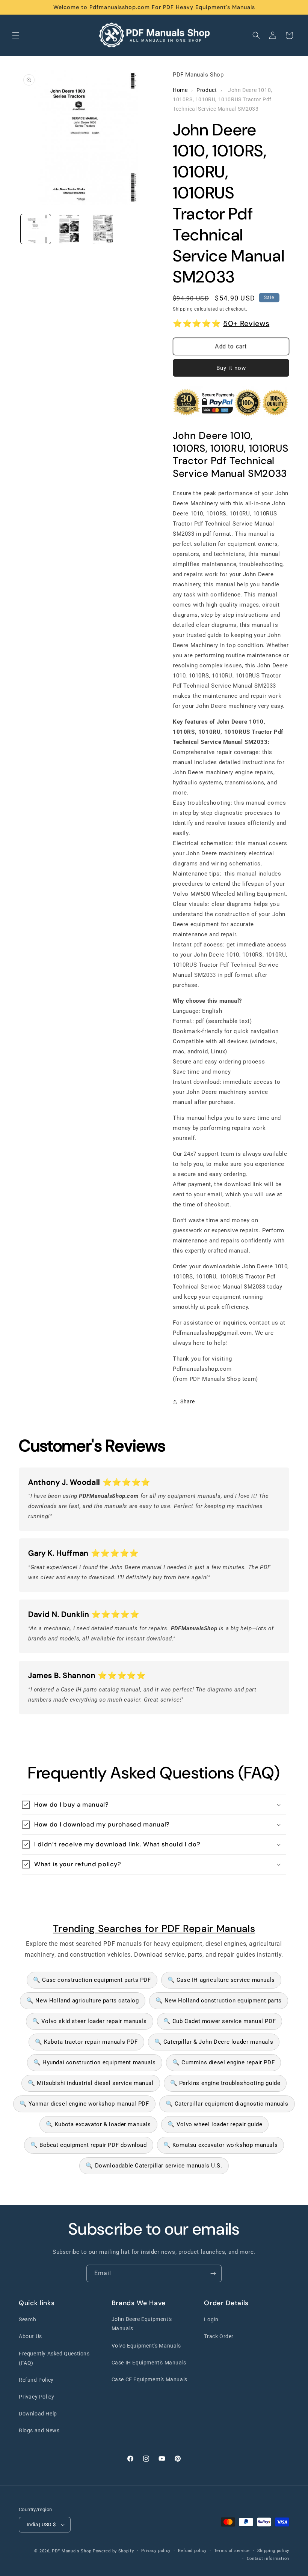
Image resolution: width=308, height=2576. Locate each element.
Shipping (183, 309)
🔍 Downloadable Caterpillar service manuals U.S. (154, 2166)
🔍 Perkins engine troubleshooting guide (225, 2083)
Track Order (219, 2336)
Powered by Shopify (113, 2551)
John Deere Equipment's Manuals (142, 2324)
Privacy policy (156, 2551)
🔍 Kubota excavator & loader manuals (98, 2124)
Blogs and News (39, 2430)
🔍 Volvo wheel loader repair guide (215, 2124)
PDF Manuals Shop (72, 2551)
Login (211, 2319)
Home (180, 90)
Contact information (268, 2559)
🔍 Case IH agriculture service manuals (221, 1980)
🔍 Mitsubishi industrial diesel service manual (91, 2083)
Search (28, 2319)
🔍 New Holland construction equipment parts (219, 2001)
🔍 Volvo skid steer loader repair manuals (90, 2021)
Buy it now (231, 368)
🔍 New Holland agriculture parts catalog (82, 2001)
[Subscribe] (213, 2273)
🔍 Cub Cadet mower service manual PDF (220, 2021)
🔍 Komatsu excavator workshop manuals (221, 2145)
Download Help (38, 2414)
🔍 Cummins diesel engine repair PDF (223, 2062)
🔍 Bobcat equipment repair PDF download (89, 2145)
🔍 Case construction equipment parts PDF (92, 1980)
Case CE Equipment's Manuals (149, 2379)
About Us (30, 2336)
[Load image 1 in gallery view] (36, 229)
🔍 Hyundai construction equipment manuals (95, 2062)
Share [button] (188, 1401)
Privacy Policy (36, 2397)
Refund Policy (36, 2380)
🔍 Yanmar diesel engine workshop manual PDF (84, 2104)
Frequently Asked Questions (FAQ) (54, 2358)
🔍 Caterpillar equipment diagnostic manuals (227, 2104)
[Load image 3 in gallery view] (103, 229)
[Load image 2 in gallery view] (69, 229)
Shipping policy (273, 2551)
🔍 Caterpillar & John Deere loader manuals (214, 2042)
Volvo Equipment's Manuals (146, 2346)
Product (207, 90)
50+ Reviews (246, 323)
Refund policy (192, 2551)
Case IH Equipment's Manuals (149, 2363)
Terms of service (232, 2551)
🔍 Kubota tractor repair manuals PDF (86, 2042)
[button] (16, 35)
